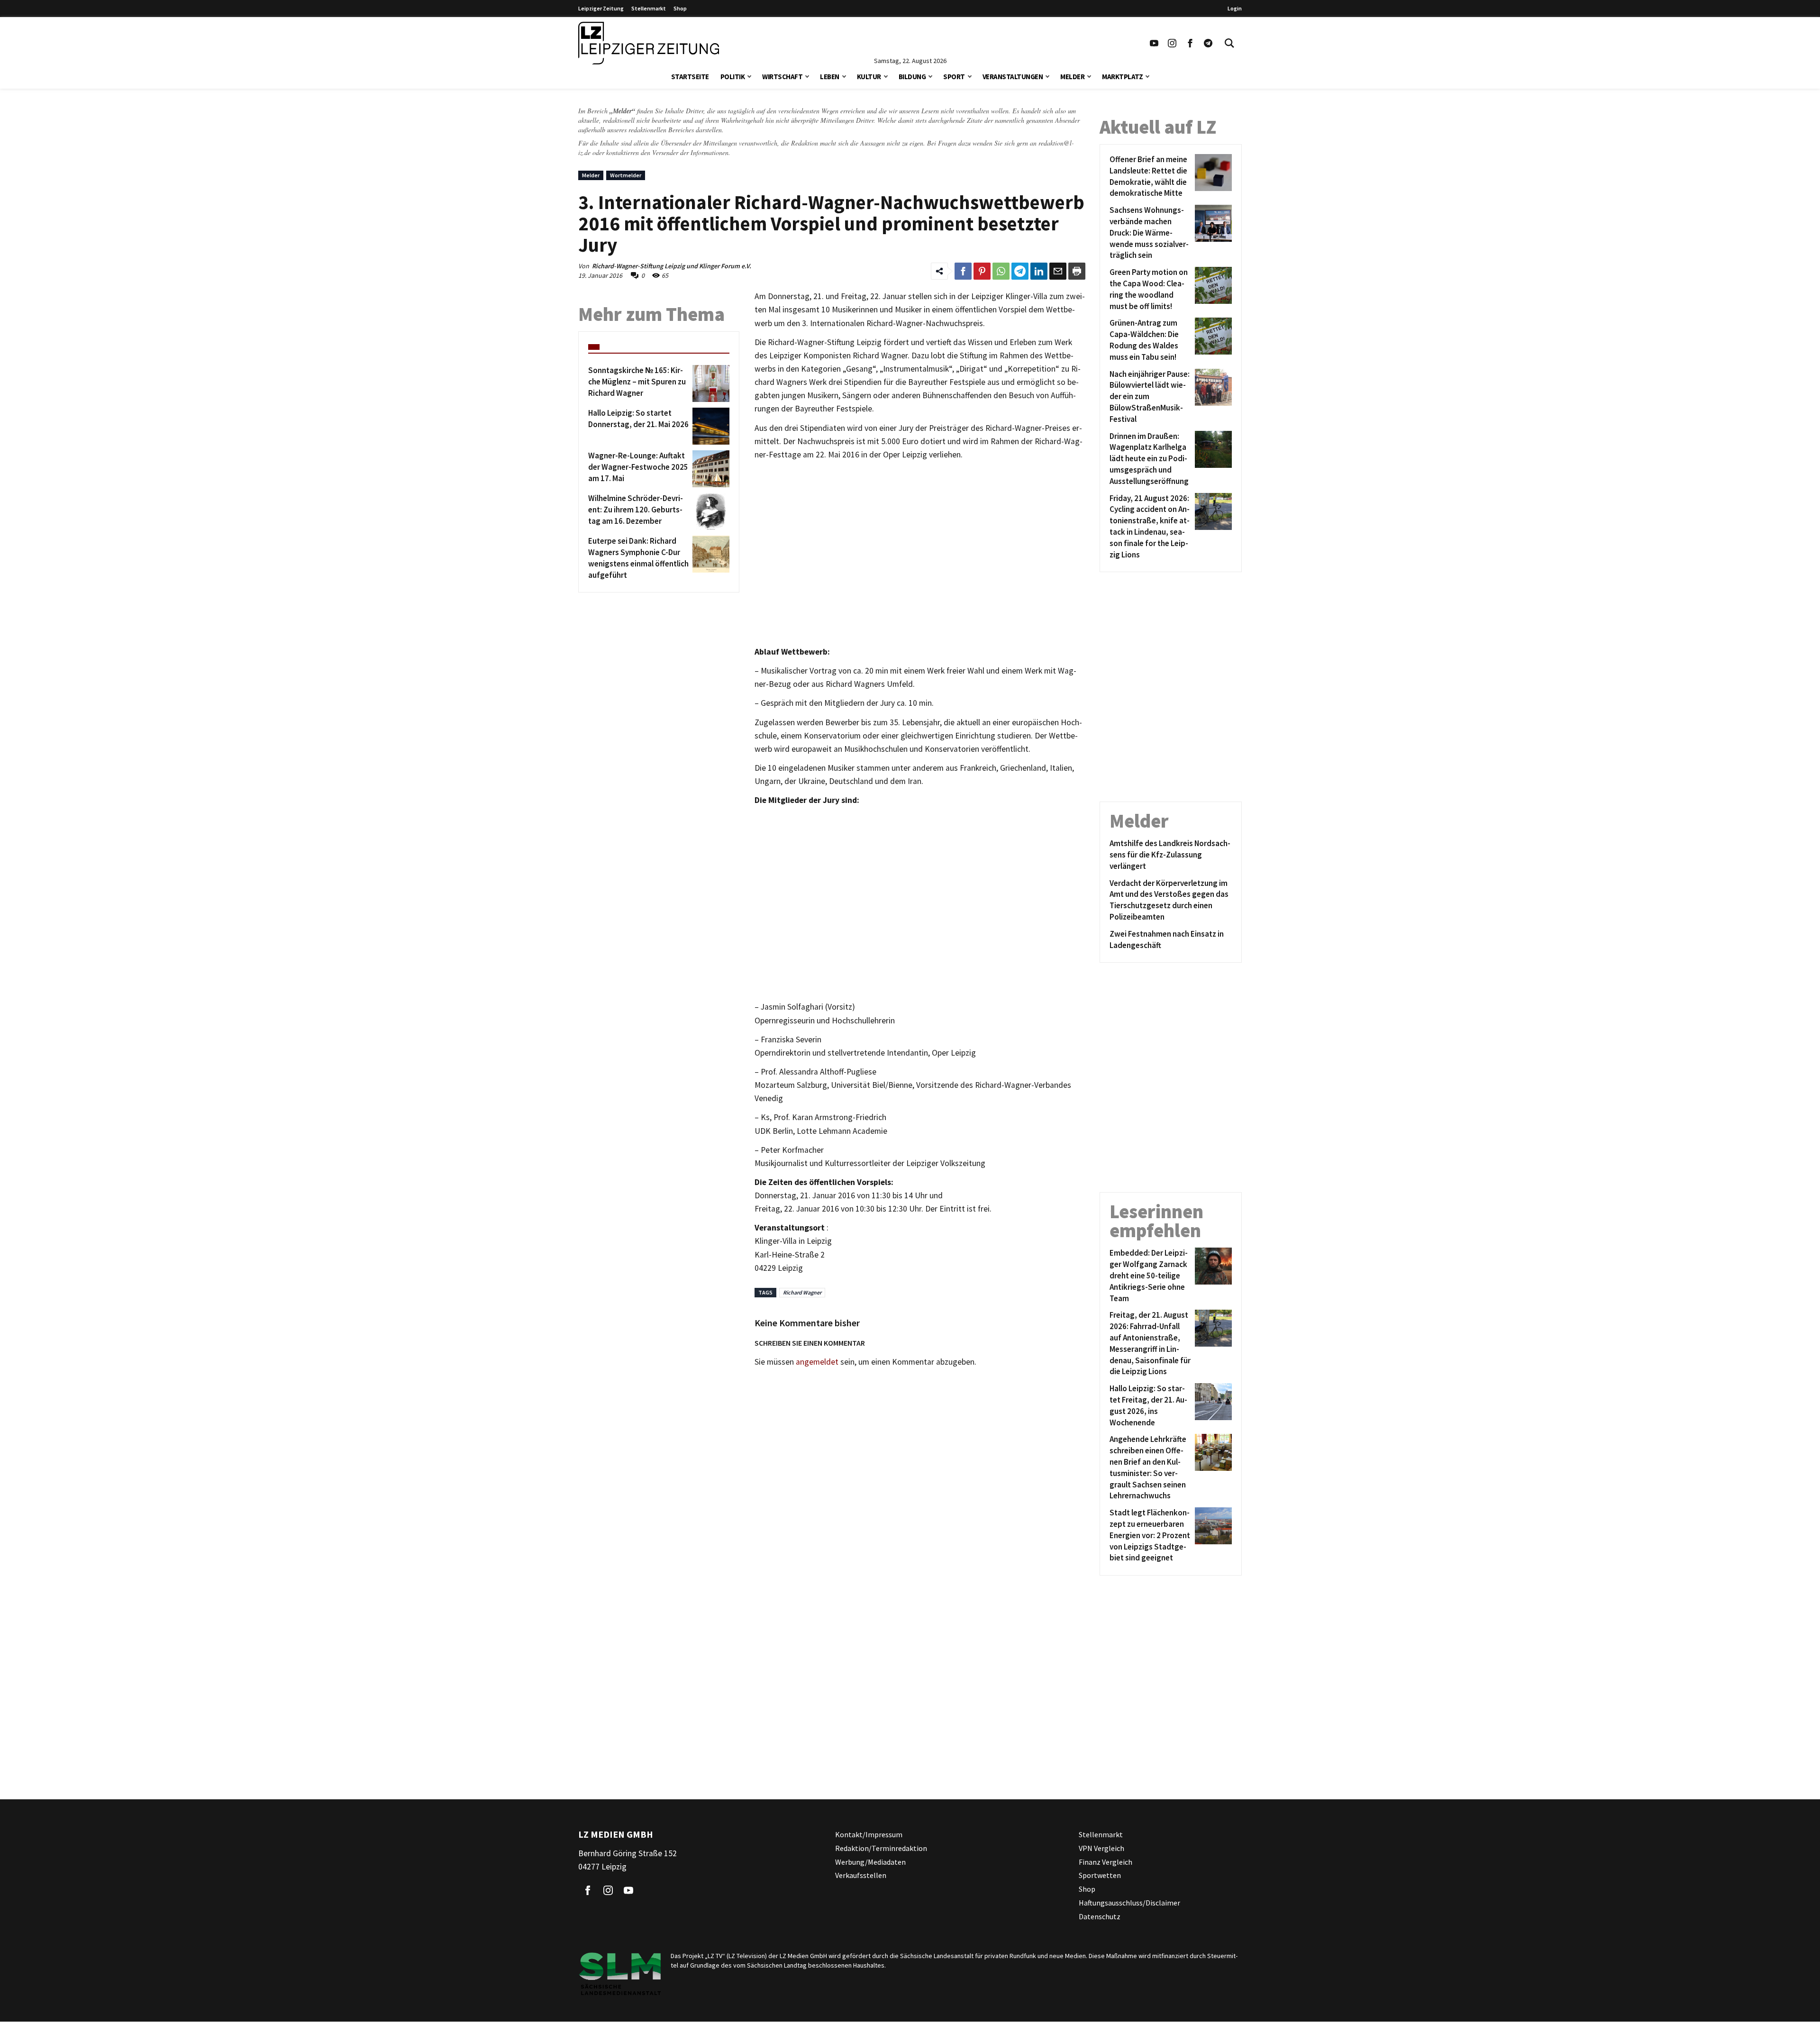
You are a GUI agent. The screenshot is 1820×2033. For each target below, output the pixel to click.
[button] (749, 76)
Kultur (869, 77)
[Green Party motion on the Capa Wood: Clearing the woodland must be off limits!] (1212, 289)
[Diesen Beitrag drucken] (1077, 271)
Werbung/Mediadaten (870, 1862)
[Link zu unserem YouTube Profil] (1154, 43)
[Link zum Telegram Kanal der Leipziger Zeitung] (1208, 43)
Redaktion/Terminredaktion (881, 1848)
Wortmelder (626, 175)
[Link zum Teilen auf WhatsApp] (1001, 271)
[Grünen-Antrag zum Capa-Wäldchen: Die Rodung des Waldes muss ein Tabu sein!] (1212, 340)
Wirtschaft (782, 77)
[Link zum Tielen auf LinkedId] (1039, 271)
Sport (954, 77)
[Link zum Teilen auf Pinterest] (982, 271)
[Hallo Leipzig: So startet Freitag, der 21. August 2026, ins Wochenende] (1212, 1406)
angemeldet (817, 1362)
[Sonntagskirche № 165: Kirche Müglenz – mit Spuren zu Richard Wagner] (709, 383)
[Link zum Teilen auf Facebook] (963, 271)
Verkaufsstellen (861, 1876)
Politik (733, 77)
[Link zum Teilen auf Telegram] (1020, 271)
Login (1235, 8)
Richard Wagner (802, 1292)
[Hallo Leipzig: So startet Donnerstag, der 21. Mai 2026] (709, 426)
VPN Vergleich (1101, 1848)
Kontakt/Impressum (869, 1834)
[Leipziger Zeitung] (649, 43)
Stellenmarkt (649, 8)
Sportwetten (1100, 1876)
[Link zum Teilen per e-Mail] (1058, 271)
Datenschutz (1100, 1916)
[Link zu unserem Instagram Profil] (1172, 43)
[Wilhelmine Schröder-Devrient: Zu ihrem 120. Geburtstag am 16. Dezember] (709, 511)
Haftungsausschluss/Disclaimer (1129, 1903)
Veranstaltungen (1013, 77)
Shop (680, 8)
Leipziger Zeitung (601, 8)
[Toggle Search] (1229, 43)
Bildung (912, 77)
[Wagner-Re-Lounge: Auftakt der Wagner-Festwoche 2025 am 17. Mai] (709, 469)
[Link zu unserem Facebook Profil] (1190, 43)
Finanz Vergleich (1106, 1862)
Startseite (690, 77)
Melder (1072, 77)
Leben (830, 77)
